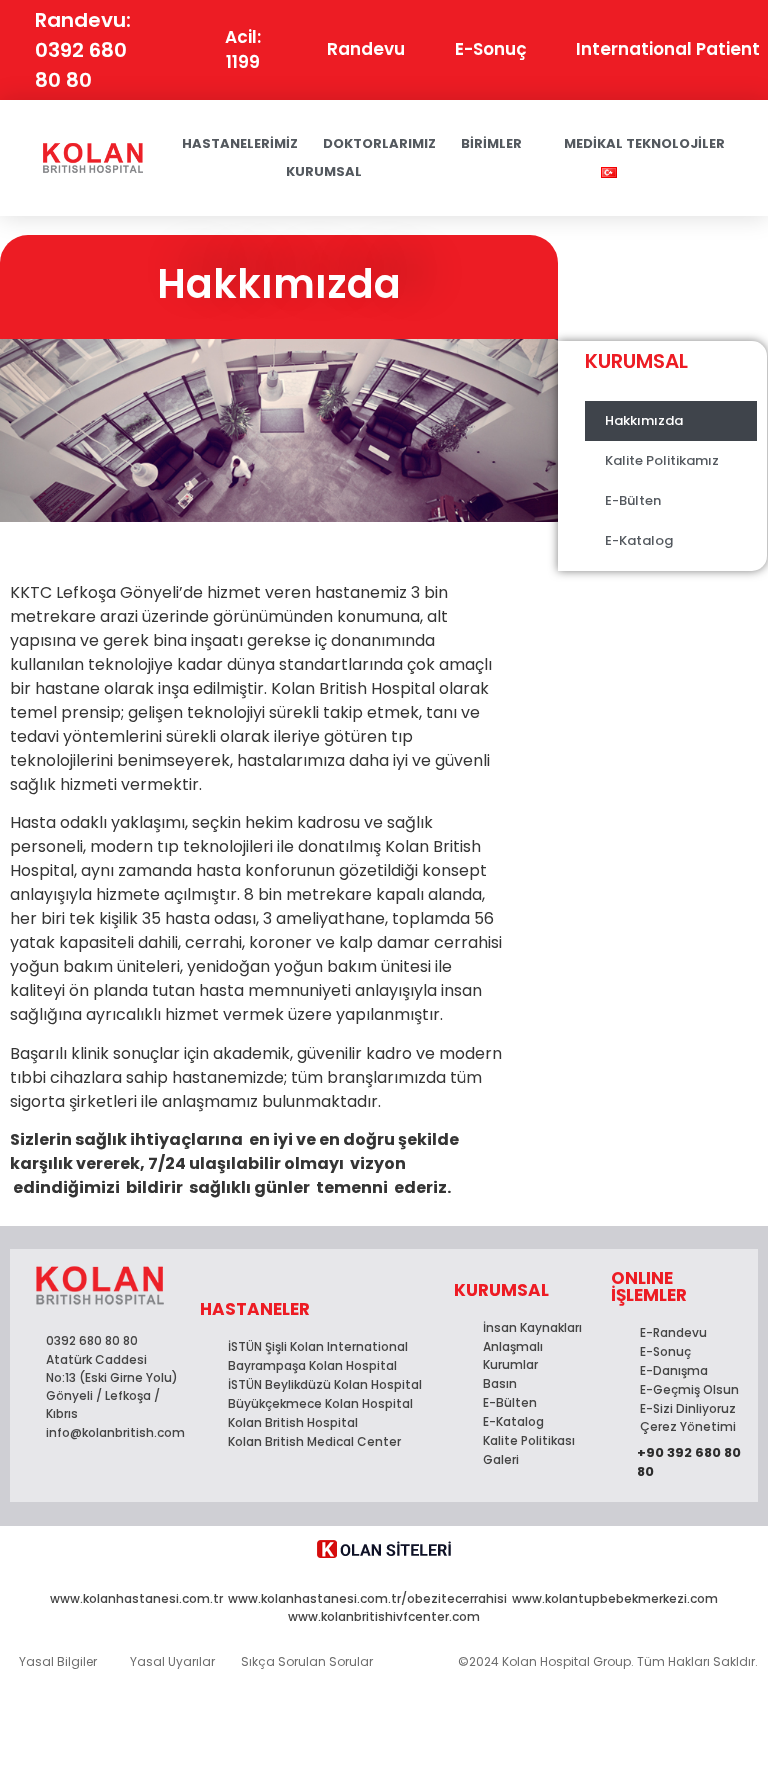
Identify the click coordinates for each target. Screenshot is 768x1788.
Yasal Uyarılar (172, 1661)
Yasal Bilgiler (58, 1661)
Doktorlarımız (379, 143)
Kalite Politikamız (662, 460)
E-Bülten (633, 500)
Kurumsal (324, 171)
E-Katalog (639, 540)
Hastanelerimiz (240, 143)
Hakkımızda (644, 420)
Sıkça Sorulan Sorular (307, 1661)
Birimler (491, 143)
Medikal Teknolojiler (644, 143)
